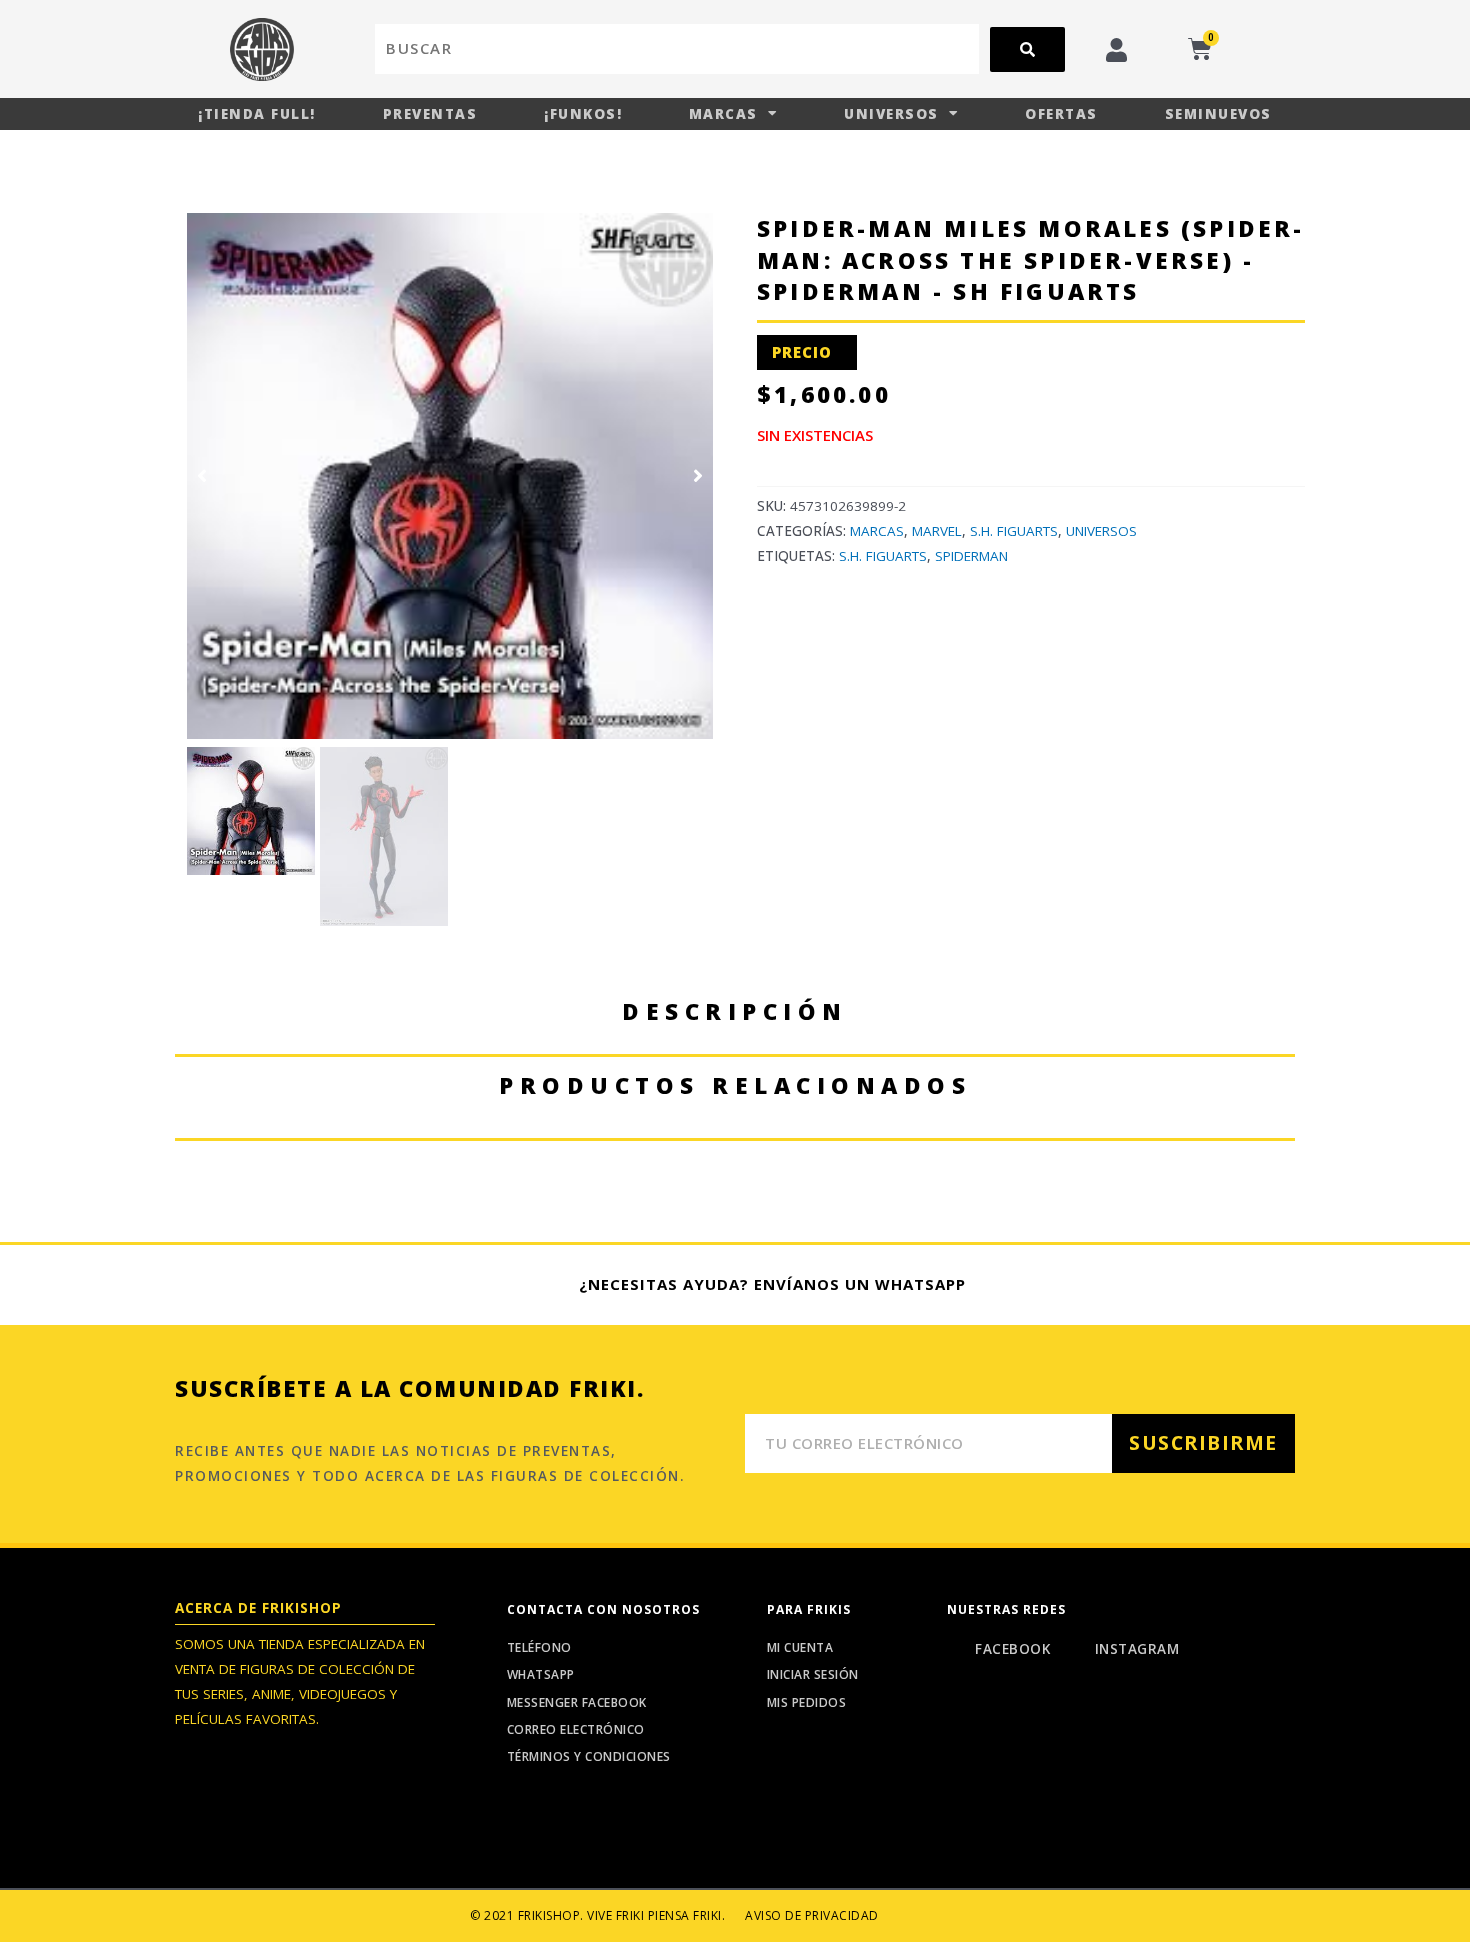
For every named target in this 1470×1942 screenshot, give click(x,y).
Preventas (430, 114)
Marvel (937, 531)
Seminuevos (1218, 114)
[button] (202, 476)
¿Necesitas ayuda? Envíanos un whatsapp (772, 1284)
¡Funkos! (583, 114)
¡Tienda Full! (257, 114)
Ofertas (1061, 114)
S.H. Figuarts (1014, 531)
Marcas (723, 114)
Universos (891, 114)
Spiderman (971, 556)
